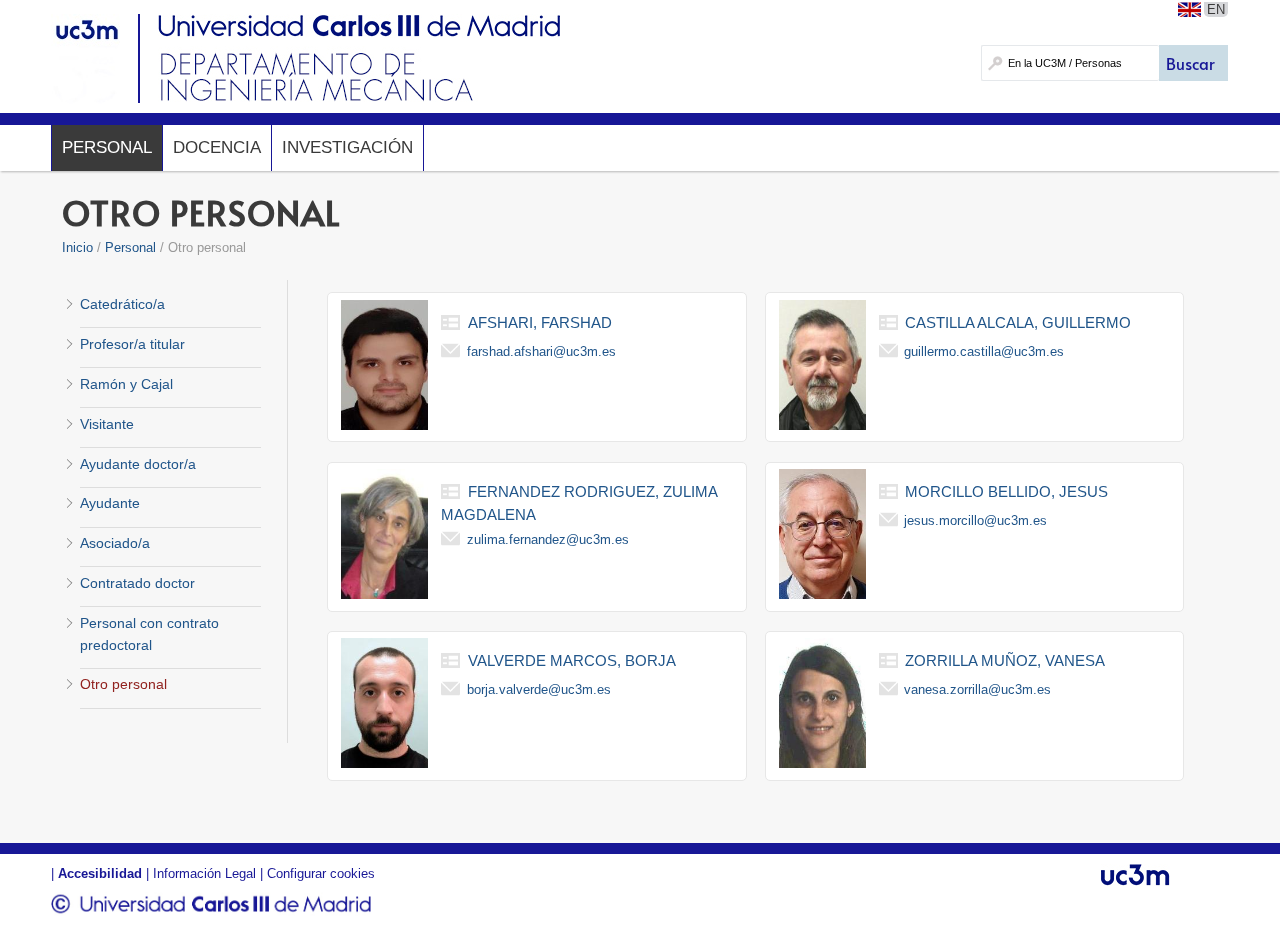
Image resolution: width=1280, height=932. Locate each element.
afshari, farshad (540, 322)
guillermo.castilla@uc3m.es (984, 351)
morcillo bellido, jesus (1006, 491)
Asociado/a (115, 543)
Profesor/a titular (132, 344)
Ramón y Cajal (126, 384)
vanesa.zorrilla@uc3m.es (977, 689)
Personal (107, 147)
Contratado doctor (137, 583)
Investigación (347, 147)
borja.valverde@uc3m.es (539, 689)
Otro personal (123, 684)
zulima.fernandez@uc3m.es (548, 539)
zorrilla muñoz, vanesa (1005, 660)
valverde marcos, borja (572, 660)
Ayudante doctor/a (138, 464)
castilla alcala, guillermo (1018, 322)
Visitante (107, 424)
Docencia (217, 147)
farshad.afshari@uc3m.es (541, 351)
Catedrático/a (122, 304)
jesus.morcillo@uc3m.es (975, 520)
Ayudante (110, 503)
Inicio (77, 247)
